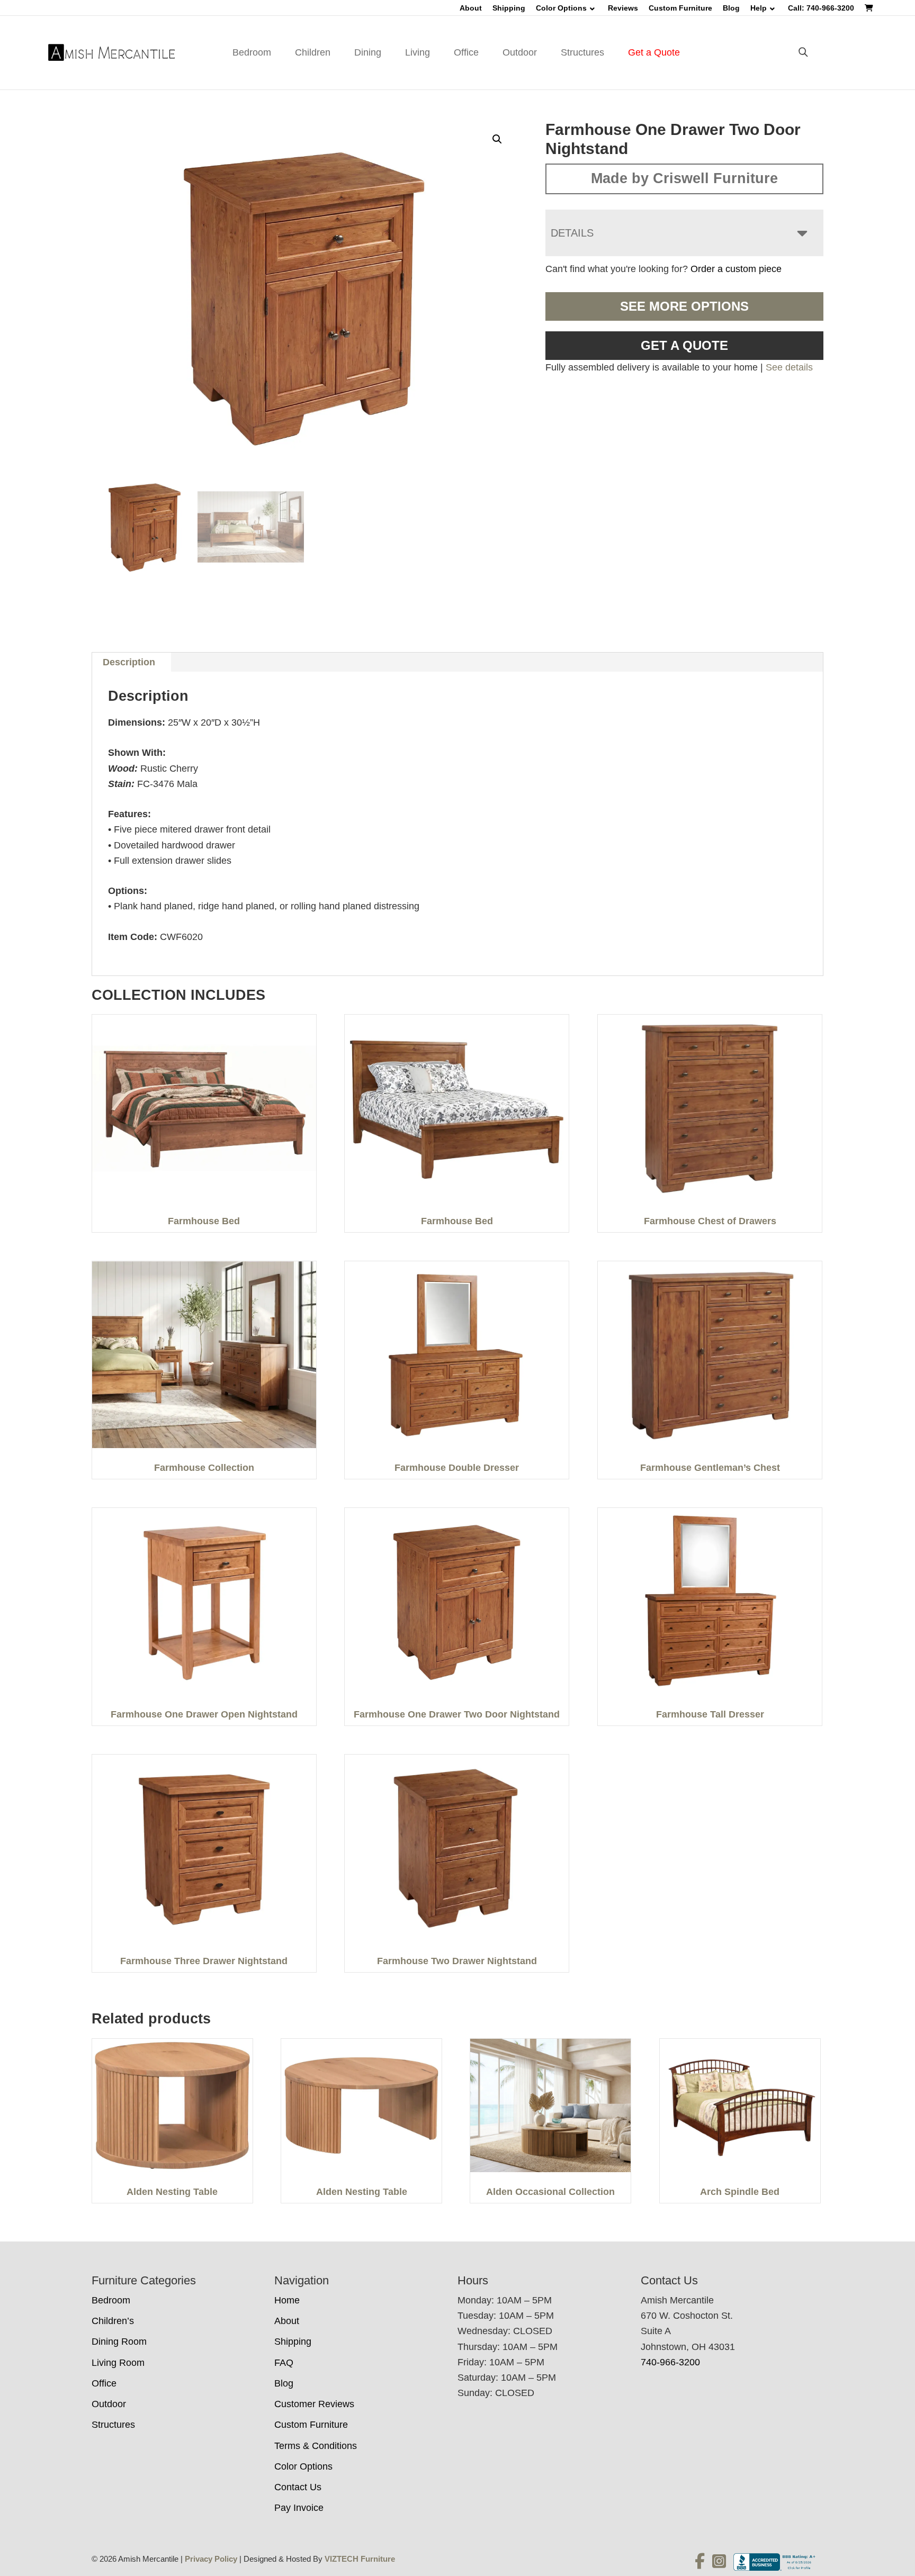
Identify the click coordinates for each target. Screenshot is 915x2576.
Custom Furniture (680, 8)
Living (418, 52)
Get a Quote (654, 52)
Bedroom (252, 52)
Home (287, 2300)
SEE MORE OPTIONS (684, 306)
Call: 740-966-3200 (821, 8)
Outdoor (520, 52)
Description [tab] (129, 662)
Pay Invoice (299, 2508)
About (471, 8)
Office (466, 52)
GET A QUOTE (684, 345)
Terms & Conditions (316, 2446)
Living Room (118, 2363)
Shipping (509, 8)
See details (789, 367)
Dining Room (119, 2342)
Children (313, 52)
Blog (731, 8)
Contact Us (298, 2487)
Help (759, 8)
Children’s (113, 2321)
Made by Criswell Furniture (684, 178)
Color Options (561, 8)
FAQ (284, 2363)
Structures (582, 52)
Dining (368, 52)
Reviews (623, 8)
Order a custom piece (736, 269)
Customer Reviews (314, 2404)
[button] (497, 139)
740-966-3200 (670, 2362)
